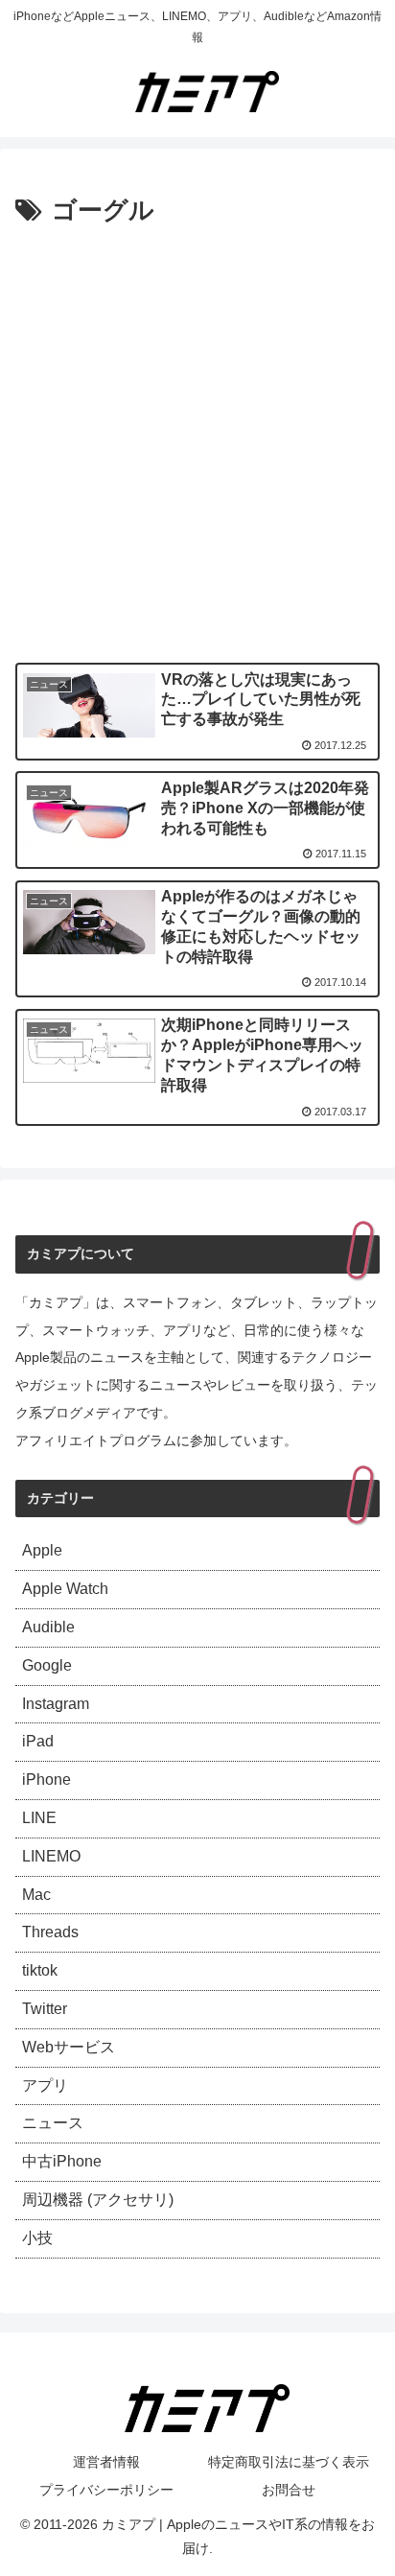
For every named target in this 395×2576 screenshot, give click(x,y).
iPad (38, 1741)
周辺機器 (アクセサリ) (98, 2200)
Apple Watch (65, 1589)
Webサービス (69, 2047)
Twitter (45, 2009)
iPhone (46, 1780)
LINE (39, 1818)
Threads (50, 1932)
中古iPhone (62, 2161)
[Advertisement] (197, 440)
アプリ (45, 2085)
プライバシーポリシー (106, 2490)
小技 (37, 2238)
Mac (36, 1895)
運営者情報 (106, 2462)
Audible (48, 1627)
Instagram (56, 1704)
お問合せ (289, 2490)
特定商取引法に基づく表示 (289, 2462)
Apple (42, 1550)
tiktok (40, 1970)
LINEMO (51, 1856)
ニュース (53, 2123)
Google (47, 1665)
